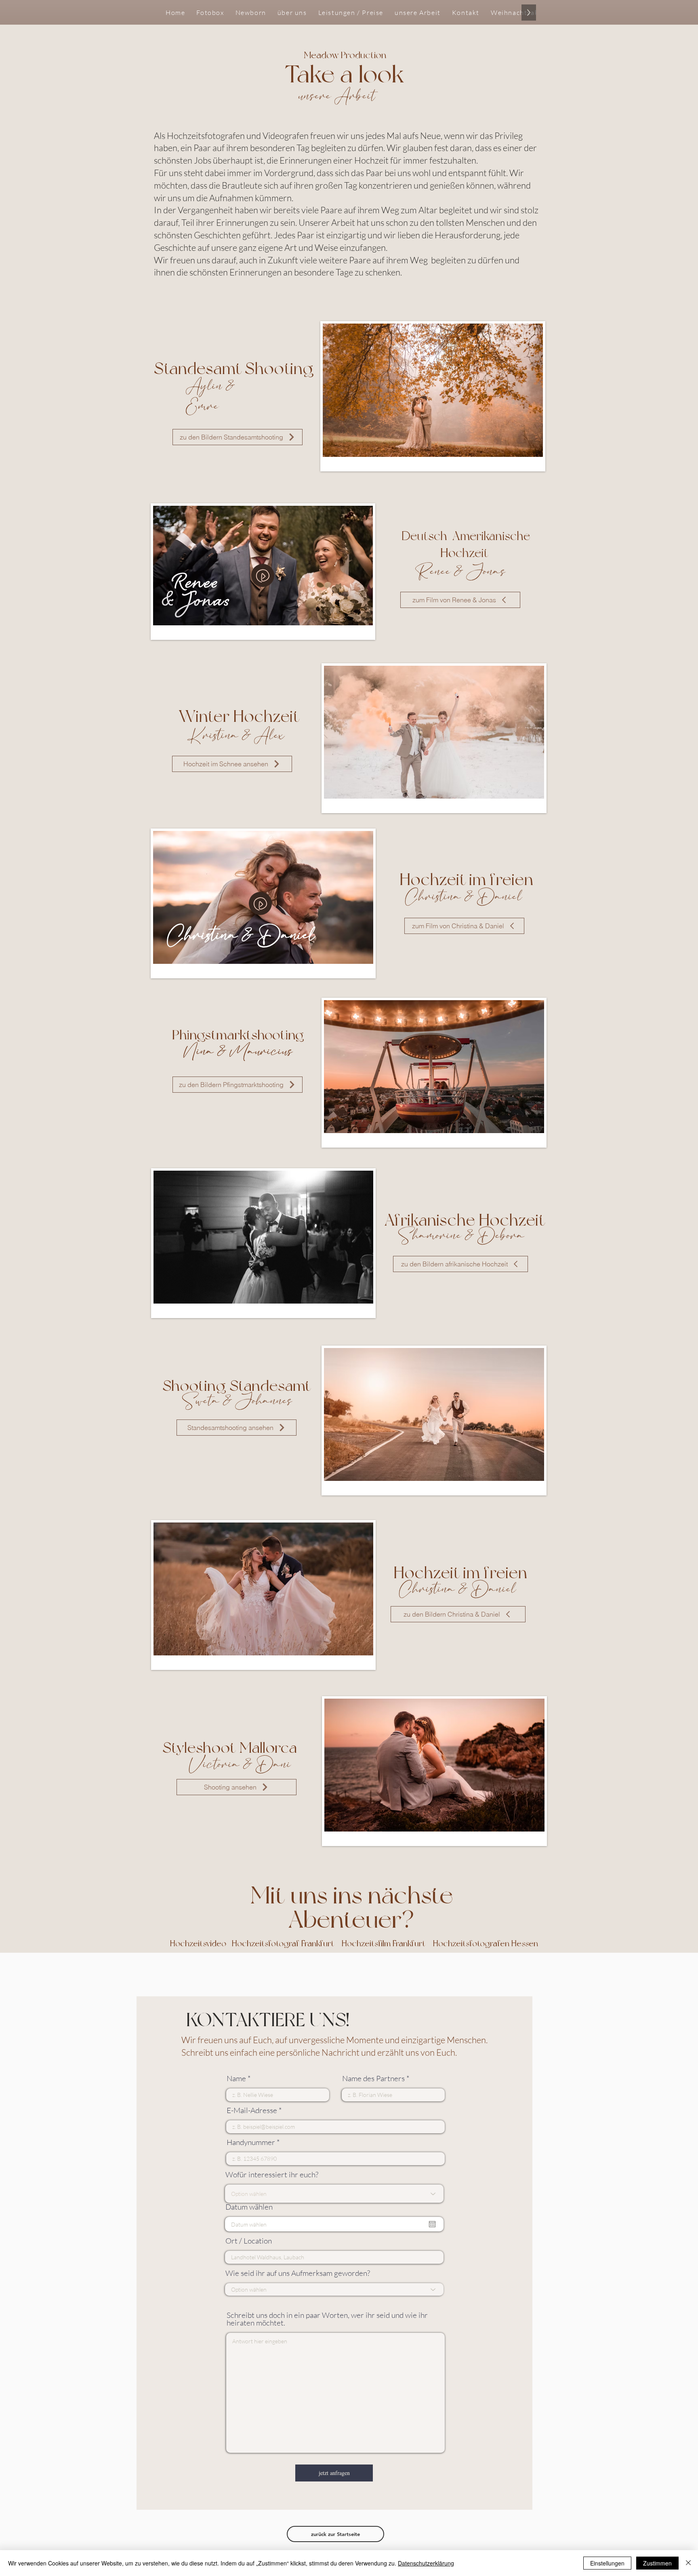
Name (236, 2079)
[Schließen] (688, 2563)
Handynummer (251, 2142)
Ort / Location (249, 2241)
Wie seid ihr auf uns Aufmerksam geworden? (298, 2273)
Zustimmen (657, 2563)
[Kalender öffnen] (432, 2224)
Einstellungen (607, 2563)
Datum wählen (249, 2207)
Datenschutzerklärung (426, 2563)
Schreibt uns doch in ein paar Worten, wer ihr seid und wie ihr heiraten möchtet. (327, 2319)
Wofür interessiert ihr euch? (272, 2175)
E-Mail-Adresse (252, 2110)
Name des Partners (373, 2079)
